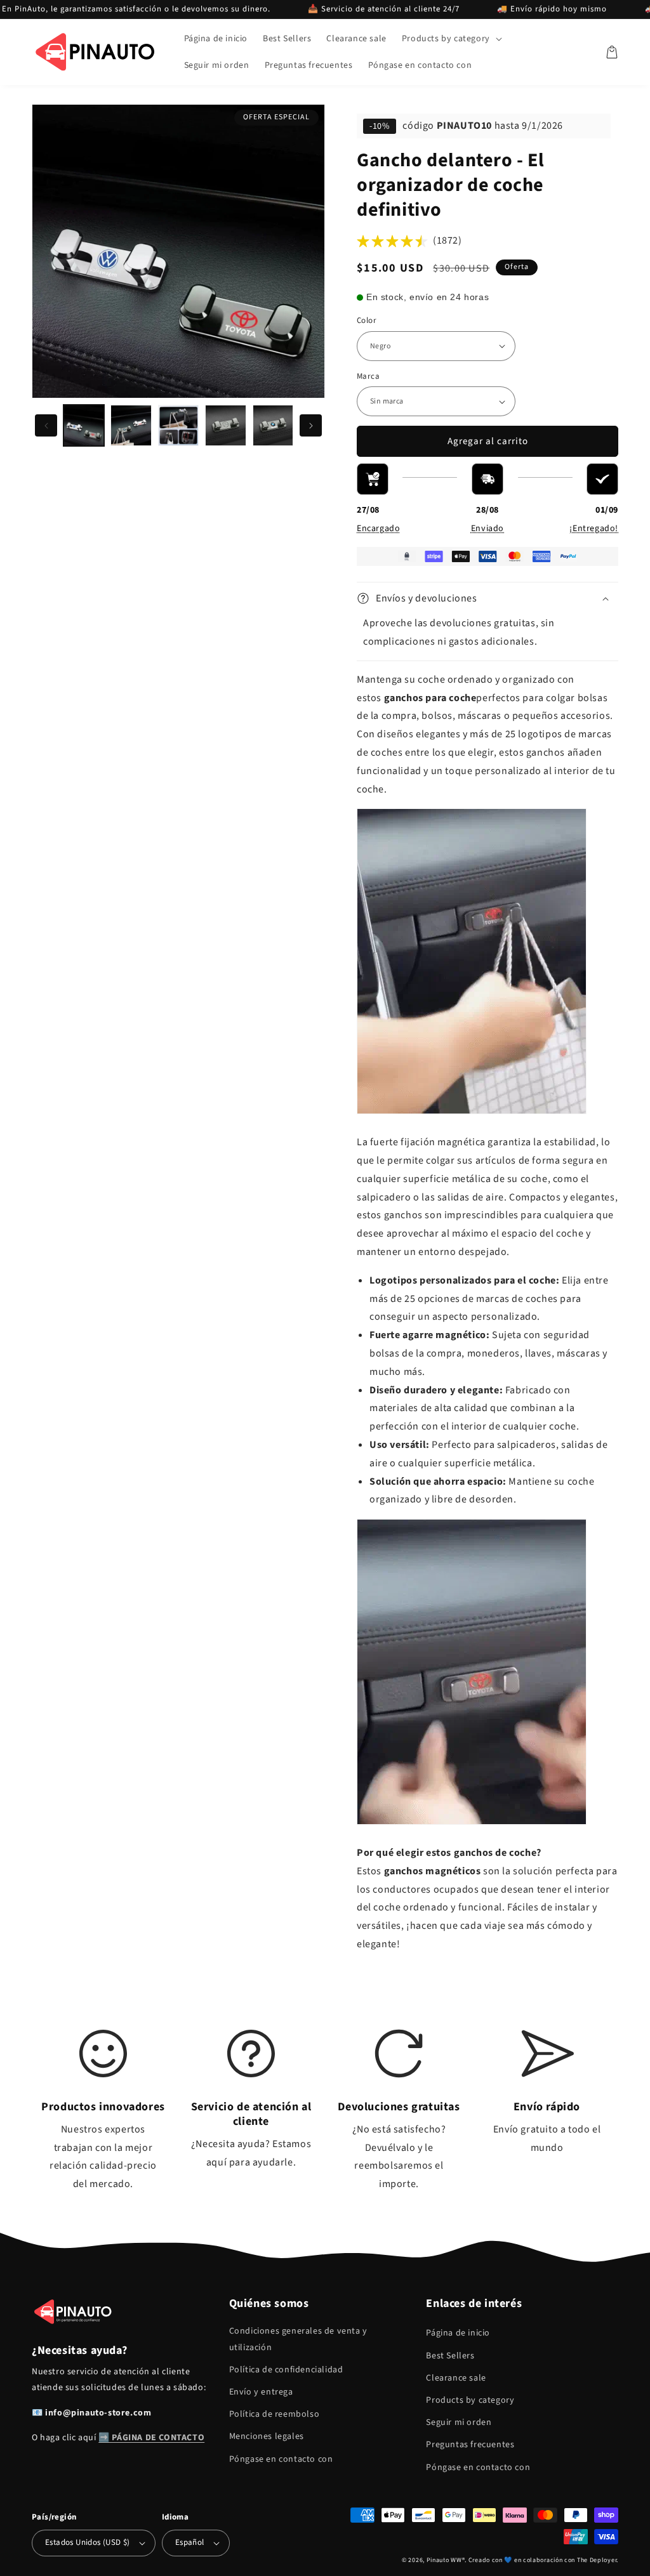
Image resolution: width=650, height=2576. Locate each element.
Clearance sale (456, 2378)
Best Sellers (450, 2356)
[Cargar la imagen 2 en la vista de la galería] (131, 425)
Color (367, 320)
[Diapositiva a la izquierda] (46, 425)
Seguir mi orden (459, 2422)
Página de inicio (458, 2333)
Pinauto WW (444, 2560)
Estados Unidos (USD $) (88, 2542)
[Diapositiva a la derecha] (311, 425)
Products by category (470, 2400)
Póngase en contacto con (281, 2459)
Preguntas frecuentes (470, 2445)
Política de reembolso (275, 2414)
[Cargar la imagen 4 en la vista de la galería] (225, 425)
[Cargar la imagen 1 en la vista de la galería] (84, 425)
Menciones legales (267, 2436)
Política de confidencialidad (286, 2370)
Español (190, 2542)
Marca (368, 376)
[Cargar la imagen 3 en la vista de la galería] (178, 425)
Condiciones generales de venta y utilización (298, 2339)
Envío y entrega (261, 2392)
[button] (451, 39)
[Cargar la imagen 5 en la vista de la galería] (273, 425)
